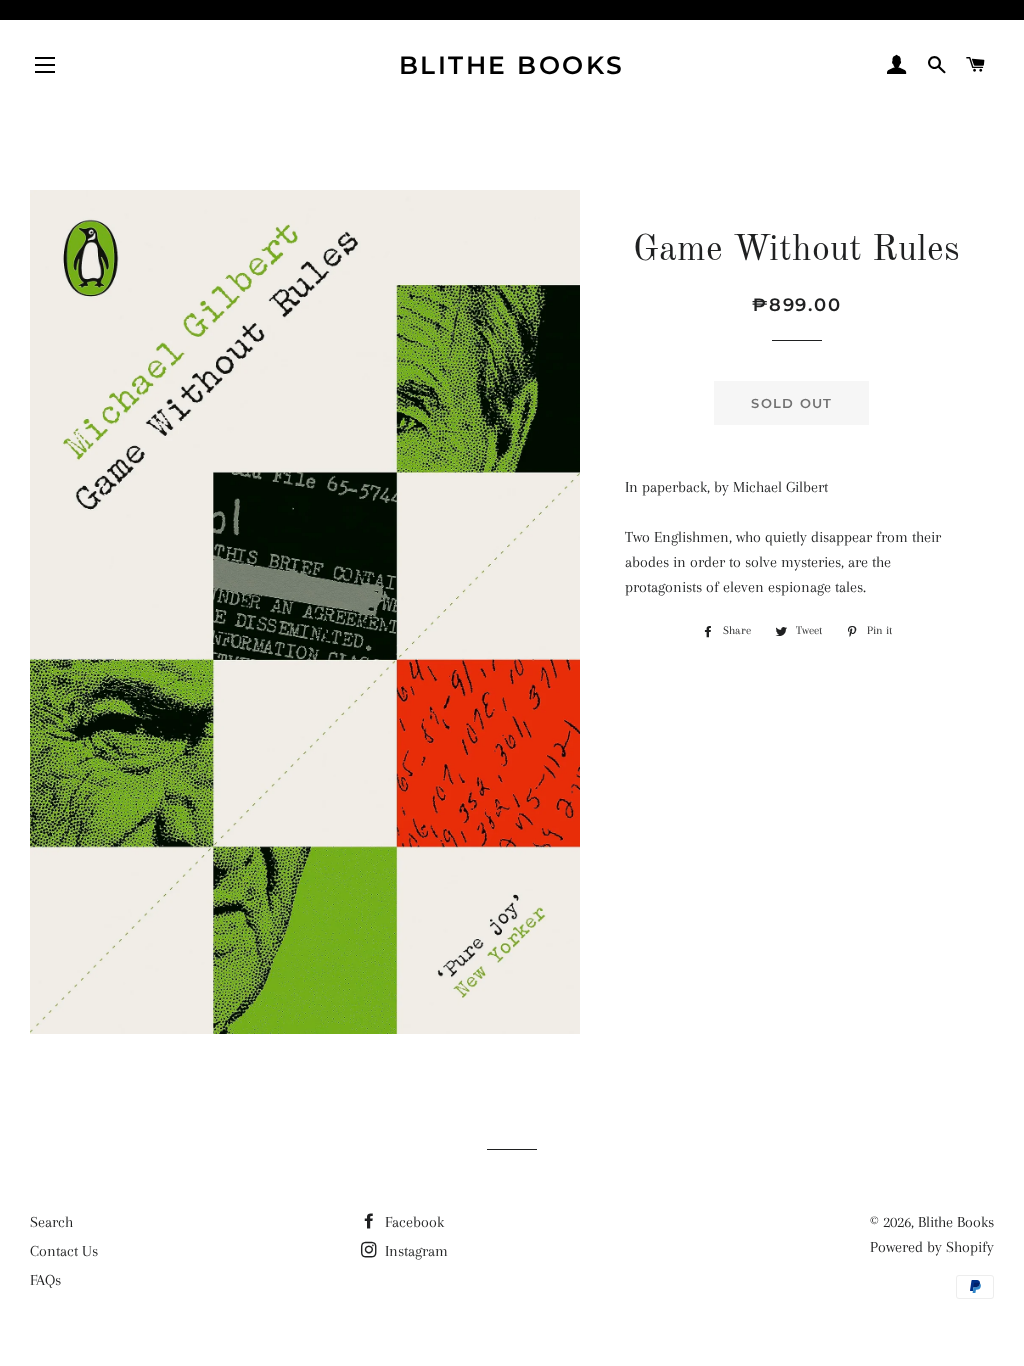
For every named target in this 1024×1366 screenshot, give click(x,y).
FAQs (45, 1280)
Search (51, 1222)
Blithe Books (512, 65)
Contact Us (64, 1251)
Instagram (414, 1251)
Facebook (412, 1222)
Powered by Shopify (932, 1247)
